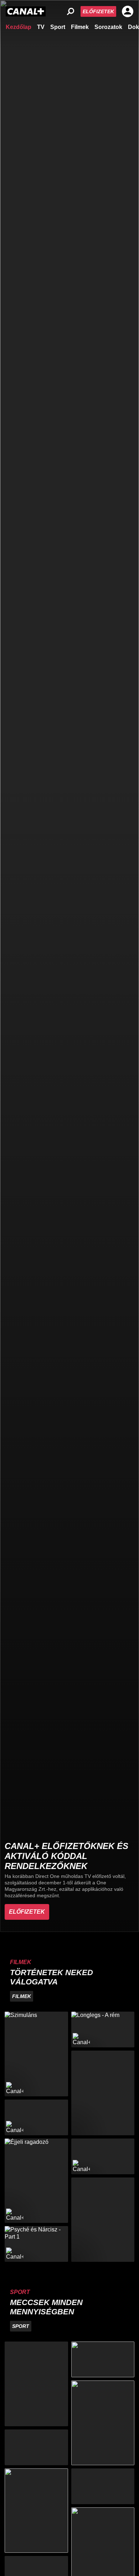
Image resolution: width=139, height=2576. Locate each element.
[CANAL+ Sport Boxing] (103, 2359)
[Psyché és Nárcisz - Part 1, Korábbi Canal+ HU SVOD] (36, 2244)
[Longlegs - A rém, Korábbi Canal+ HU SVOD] (103, 2029)
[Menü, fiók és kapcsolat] (128, 11)
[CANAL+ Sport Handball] (103, 2423)
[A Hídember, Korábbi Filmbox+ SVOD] (103, 2093)
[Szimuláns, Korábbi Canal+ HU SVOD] (36, 2054)
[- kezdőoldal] (26, 11)
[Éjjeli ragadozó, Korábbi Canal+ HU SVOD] (36, 2181)
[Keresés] (71, 11)
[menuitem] (19, 26)
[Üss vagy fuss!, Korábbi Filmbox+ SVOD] (103, 2220)
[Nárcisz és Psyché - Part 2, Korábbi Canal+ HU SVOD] (103, 2156)
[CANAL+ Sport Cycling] (36, 2511)
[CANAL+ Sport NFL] (103, 2486)
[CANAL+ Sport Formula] (36, 2447)
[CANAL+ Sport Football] (36, 2384)
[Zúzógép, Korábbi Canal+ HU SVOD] (36, 2117)
